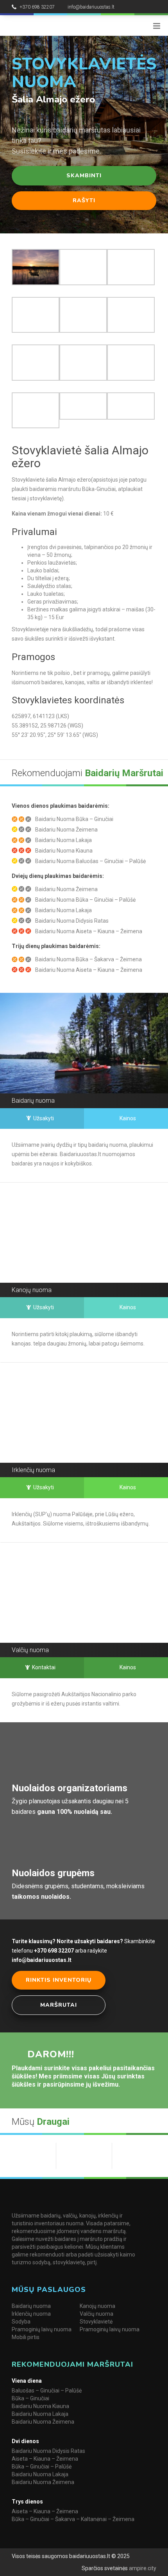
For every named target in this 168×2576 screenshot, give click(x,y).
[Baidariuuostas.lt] (48, 25)
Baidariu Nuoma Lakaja (40, 2414)
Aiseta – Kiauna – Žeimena (45, 2459)
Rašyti (84, 200)
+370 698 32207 (37, 7)
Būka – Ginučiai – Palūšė (42, 2467)
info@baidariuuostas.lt (91, 7)
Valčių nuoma (97, 2314)
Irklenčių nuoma (31, 2314)
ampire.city (142, 2568)
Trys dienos (27, 2502)
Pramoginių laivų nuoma (42, 2329)
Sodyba (21, 2322)
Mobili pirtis (26, 2337)
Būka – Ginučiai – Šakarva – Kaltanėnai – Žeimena (73, 2519)
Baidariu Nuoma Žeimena (43, 2422)
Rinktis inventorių (59, 1980)
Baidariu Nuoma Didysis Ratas (48, 2451)
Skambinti (84, 176)
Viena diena (27, 2381)
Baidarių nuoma (31, 2306)
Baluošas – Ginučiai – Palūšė (47, 2391)
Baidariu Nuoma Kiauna (40, 2406)
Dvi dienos (25, 2441)
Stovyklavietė (96, 2322)
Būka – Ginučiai (30, 2398)
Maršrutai (59, 2005)
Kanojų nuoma (97, 2306)
